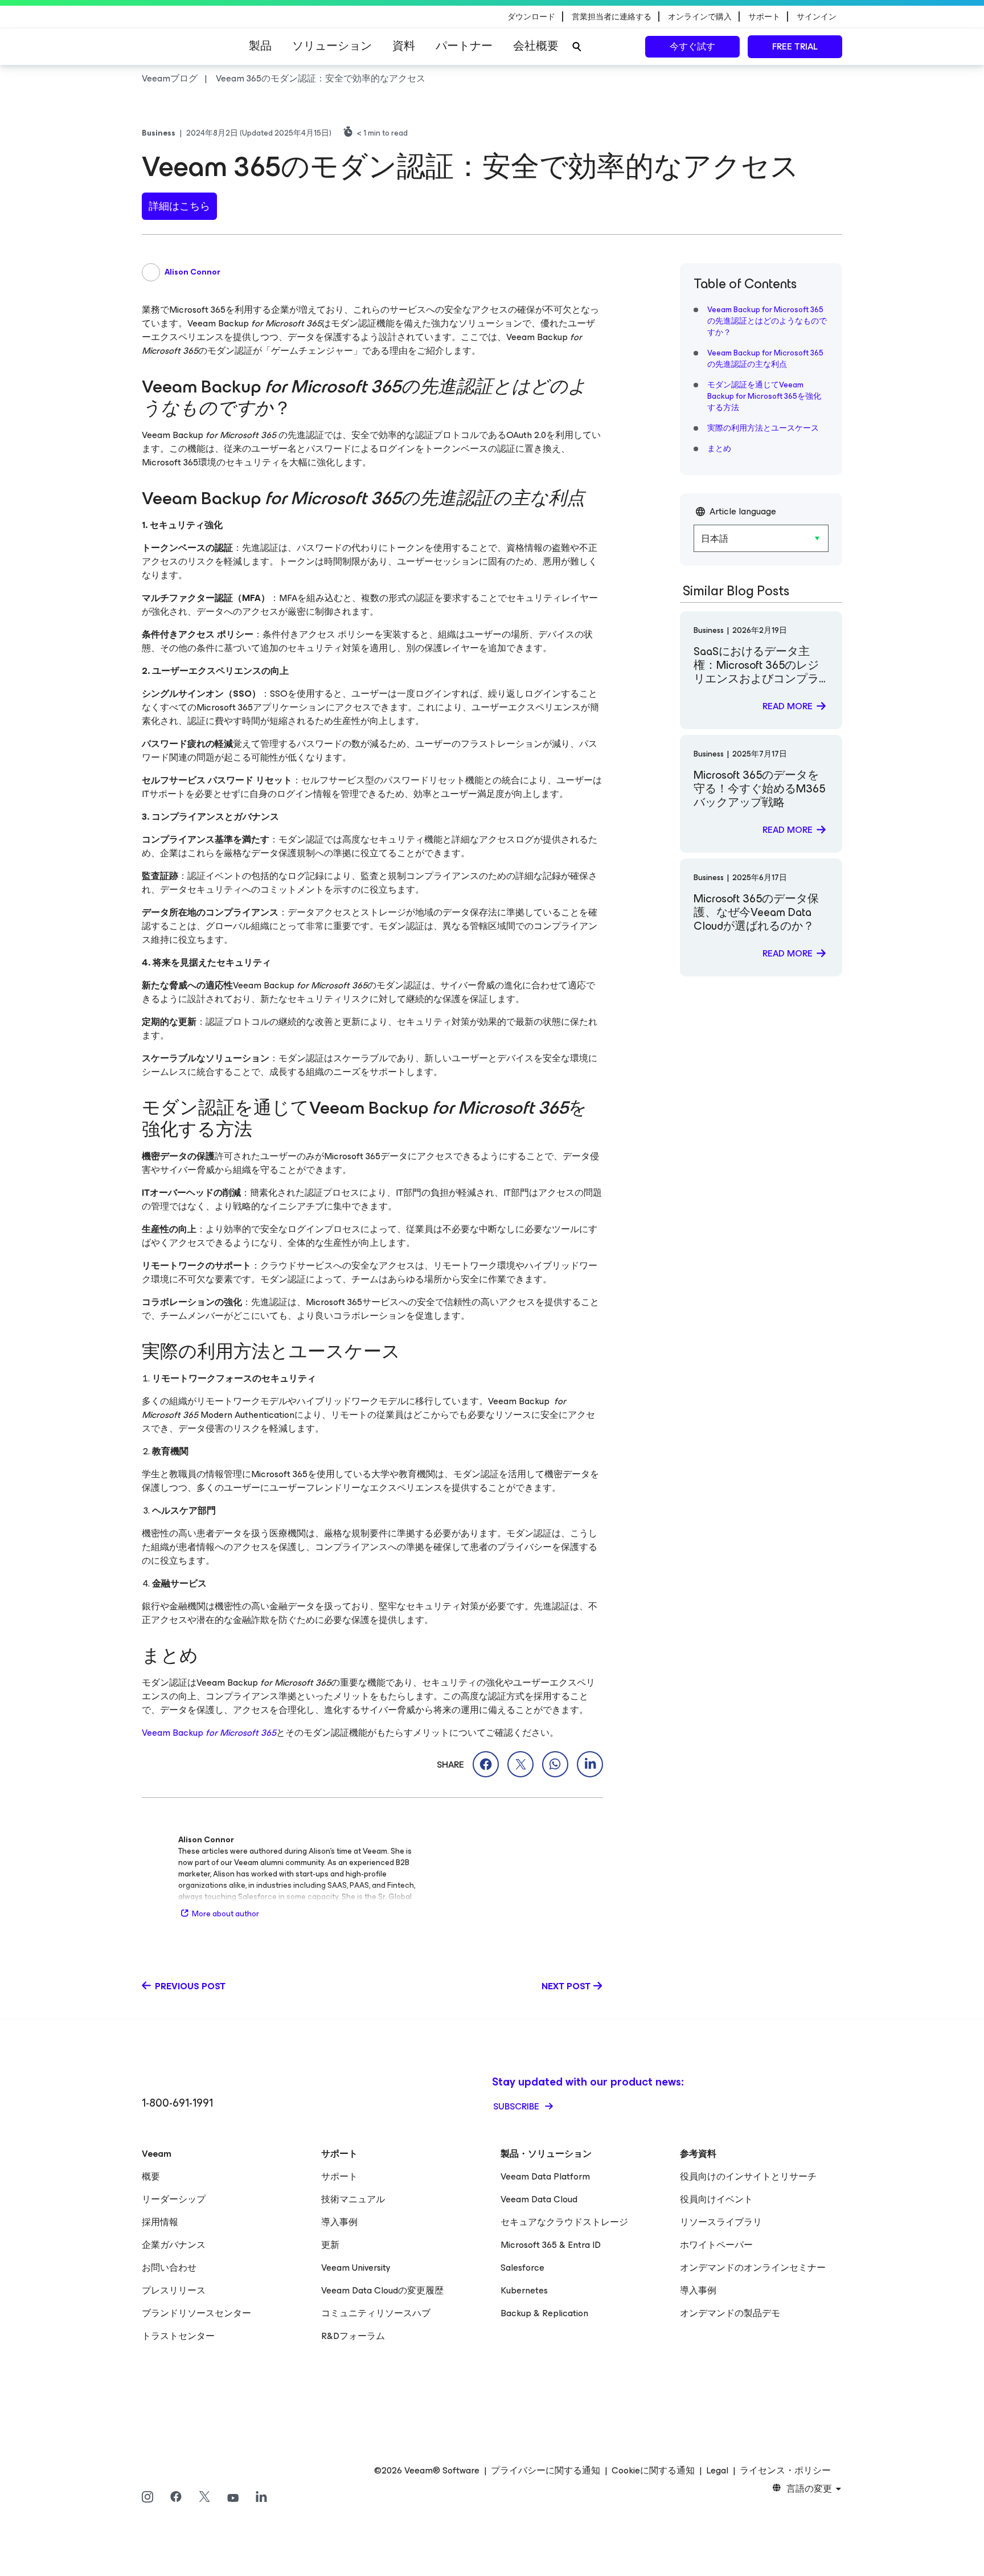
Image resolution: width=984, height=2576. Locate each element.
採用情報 (160, 2222)
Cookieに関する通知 (653, 2471)
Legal (717, 2471)
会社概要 (536, 46)
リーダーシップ (174, 2199)
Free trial (795, 46)
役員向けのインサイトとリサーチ (748, 2176)
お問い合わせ (169, 2268)
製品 (260, 46)
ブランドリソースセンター (196, 2313)
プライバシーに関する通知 (546, 2471)
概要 (151, 2176)
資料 (404, 46)
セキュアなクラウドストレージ (564, 2222)
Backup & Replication (544, 2313)
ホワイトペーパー (716, 2245)
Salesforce (522, 2268)
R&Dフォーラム (353, 2336)
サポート (339, 2176)
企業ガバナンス (174, 2245)
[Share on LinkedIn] (590, 1764)
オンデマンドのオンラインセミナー (753, 2268)
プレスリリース (174, 2290)
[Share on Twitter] (520, 1764)
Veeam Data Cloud (539, 2199)
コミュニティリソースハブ (376, 2313)
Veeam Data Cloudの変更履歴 (382, 2290)
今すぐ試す (692, 46)
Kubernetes (524, 2290)
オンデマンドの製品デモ (730, 2313)
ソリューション (332, 46)
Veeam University (356, 2268)
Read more (788, 706)
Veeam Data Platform (545, 2176)
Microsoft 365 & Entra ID (551, 2245)
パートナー (464, 46)
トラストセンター (178, 2336)
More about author (225, 1914)
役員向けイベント (716, 2199)
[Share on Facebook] (486, 1764)
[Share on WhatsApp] (555, 1764)
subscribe (517, 2106)
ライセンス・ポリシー (785, 2471)
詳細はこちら (179, 206)
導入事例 (339, 2222)
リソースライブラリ (721, 2222)
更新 (330, 2245)
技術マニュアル (353, 2199)
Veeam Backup (209, 1733)
